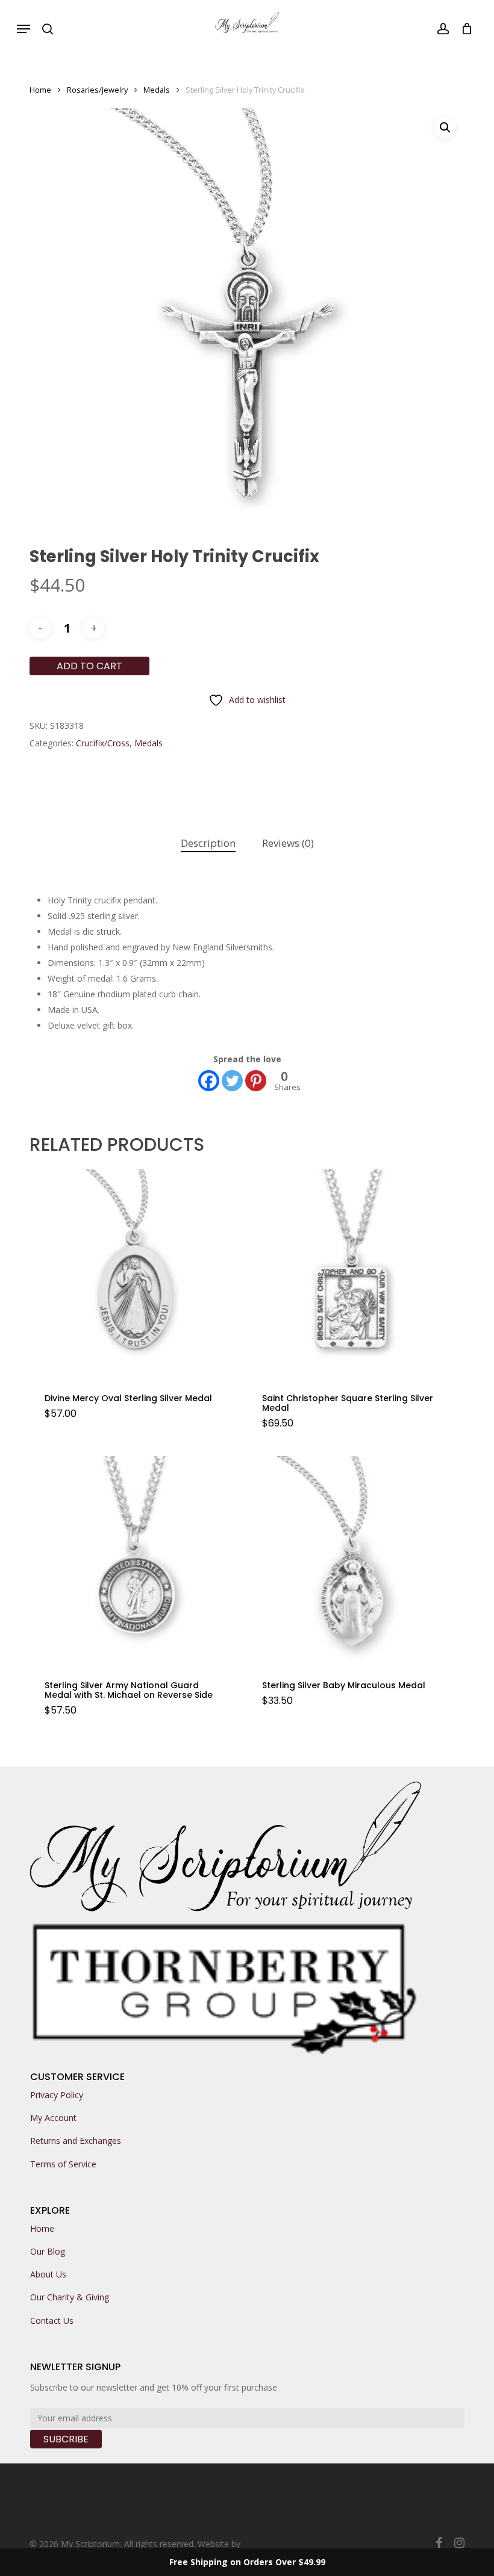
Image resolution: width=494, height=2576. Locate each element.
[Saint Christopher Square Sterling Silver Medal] (351, 1273)
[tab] (208, 844)
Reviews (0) (288, 843)
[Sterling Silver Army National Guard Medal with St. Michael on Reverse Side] (134, 1560)
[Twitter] (232, 1081)
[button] (23, 29)
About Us (48, 2274)
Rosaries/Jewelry (97, 90)
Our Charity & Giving (70, 2297)
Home (40, 90)
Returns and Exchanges (76, 2141)
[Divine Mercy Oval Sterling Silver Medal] (134, 1273)
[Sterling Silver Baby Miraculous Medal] (351, 1560)
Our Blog (48, 2251)
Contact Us (52, 2321)
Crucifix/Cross (103, 743)
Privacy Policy (57, 2095)
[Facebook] (209, 1081)
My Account (53, 2118)
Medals (157, 90)
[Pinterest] (256, 1081)
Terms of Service (63, 2164)
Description (208, 843)
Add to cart (89, 666)
